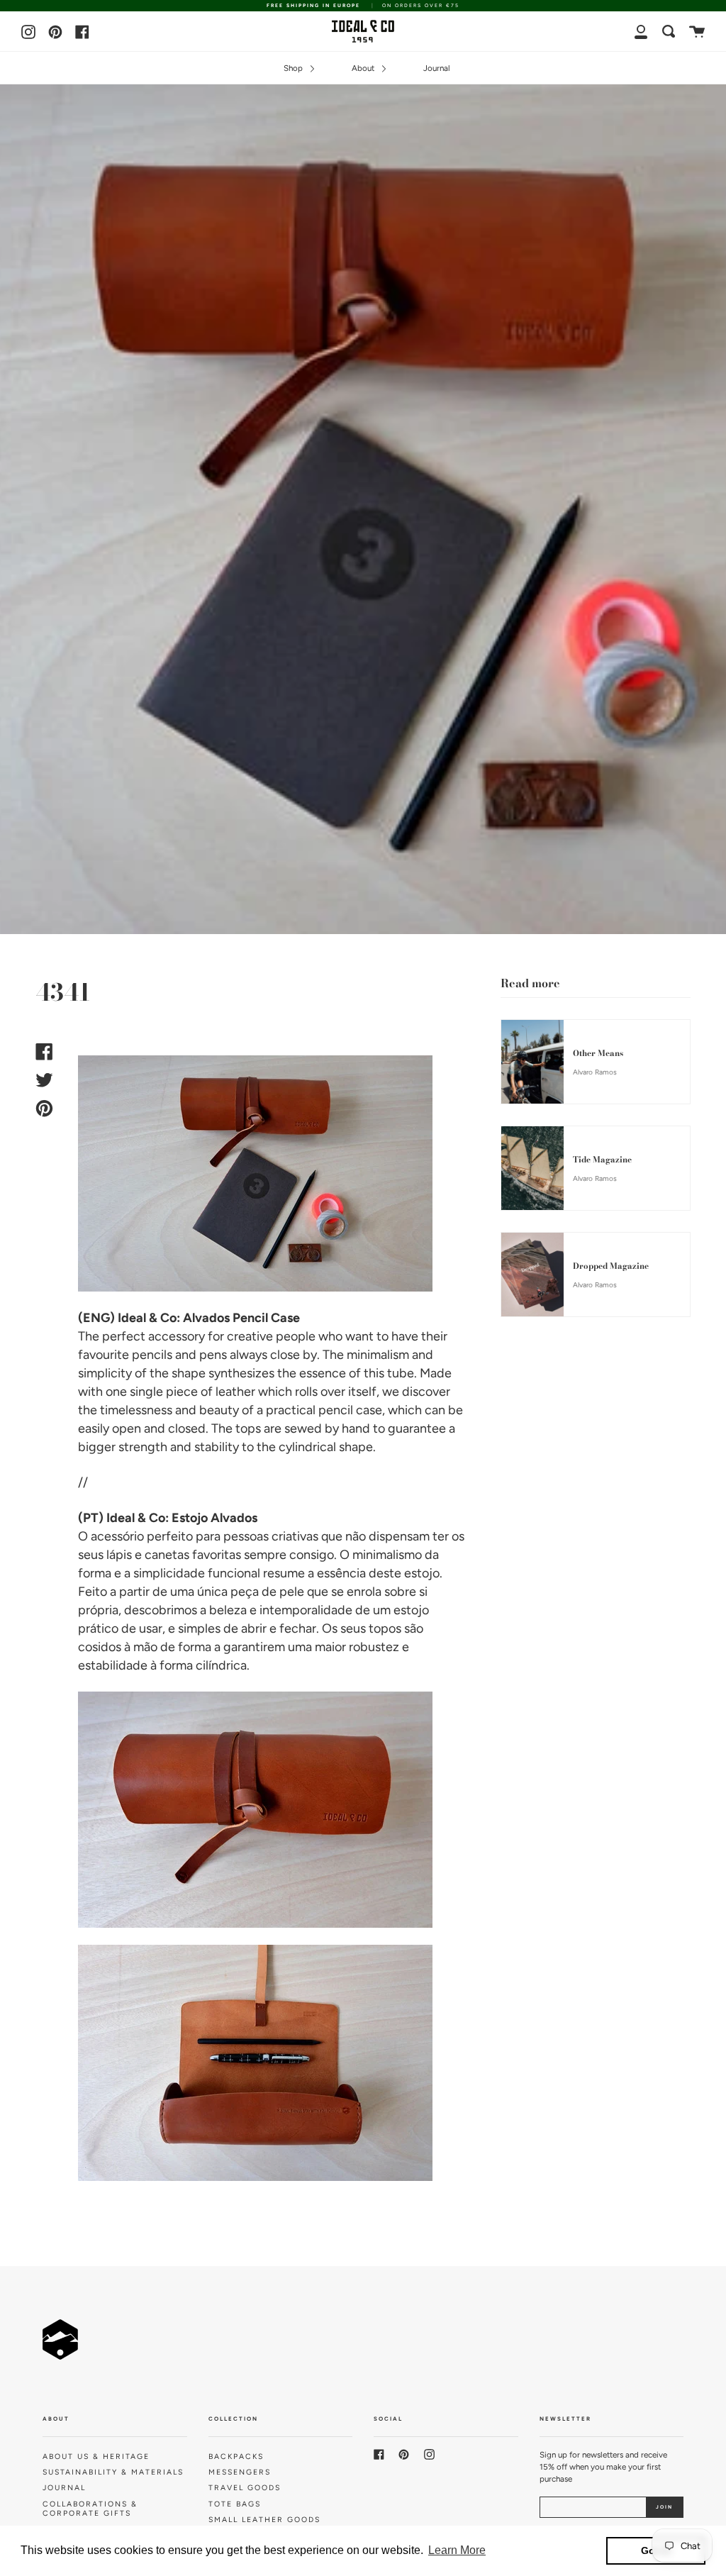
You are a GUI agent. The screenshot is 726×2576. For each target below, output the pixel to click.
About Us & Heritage (96, 2456)
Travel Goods (245, 2488)
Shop (294, 68)
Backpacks (236, 2456)
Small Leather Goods (264, 2520)
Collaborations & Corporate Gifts (90, 2509)
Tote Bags (235, 2504)
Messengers (240, 2472)
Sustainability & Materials (113, 2472)
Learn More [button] (457, 2550)
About (364, 68)
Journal (437, 68)
